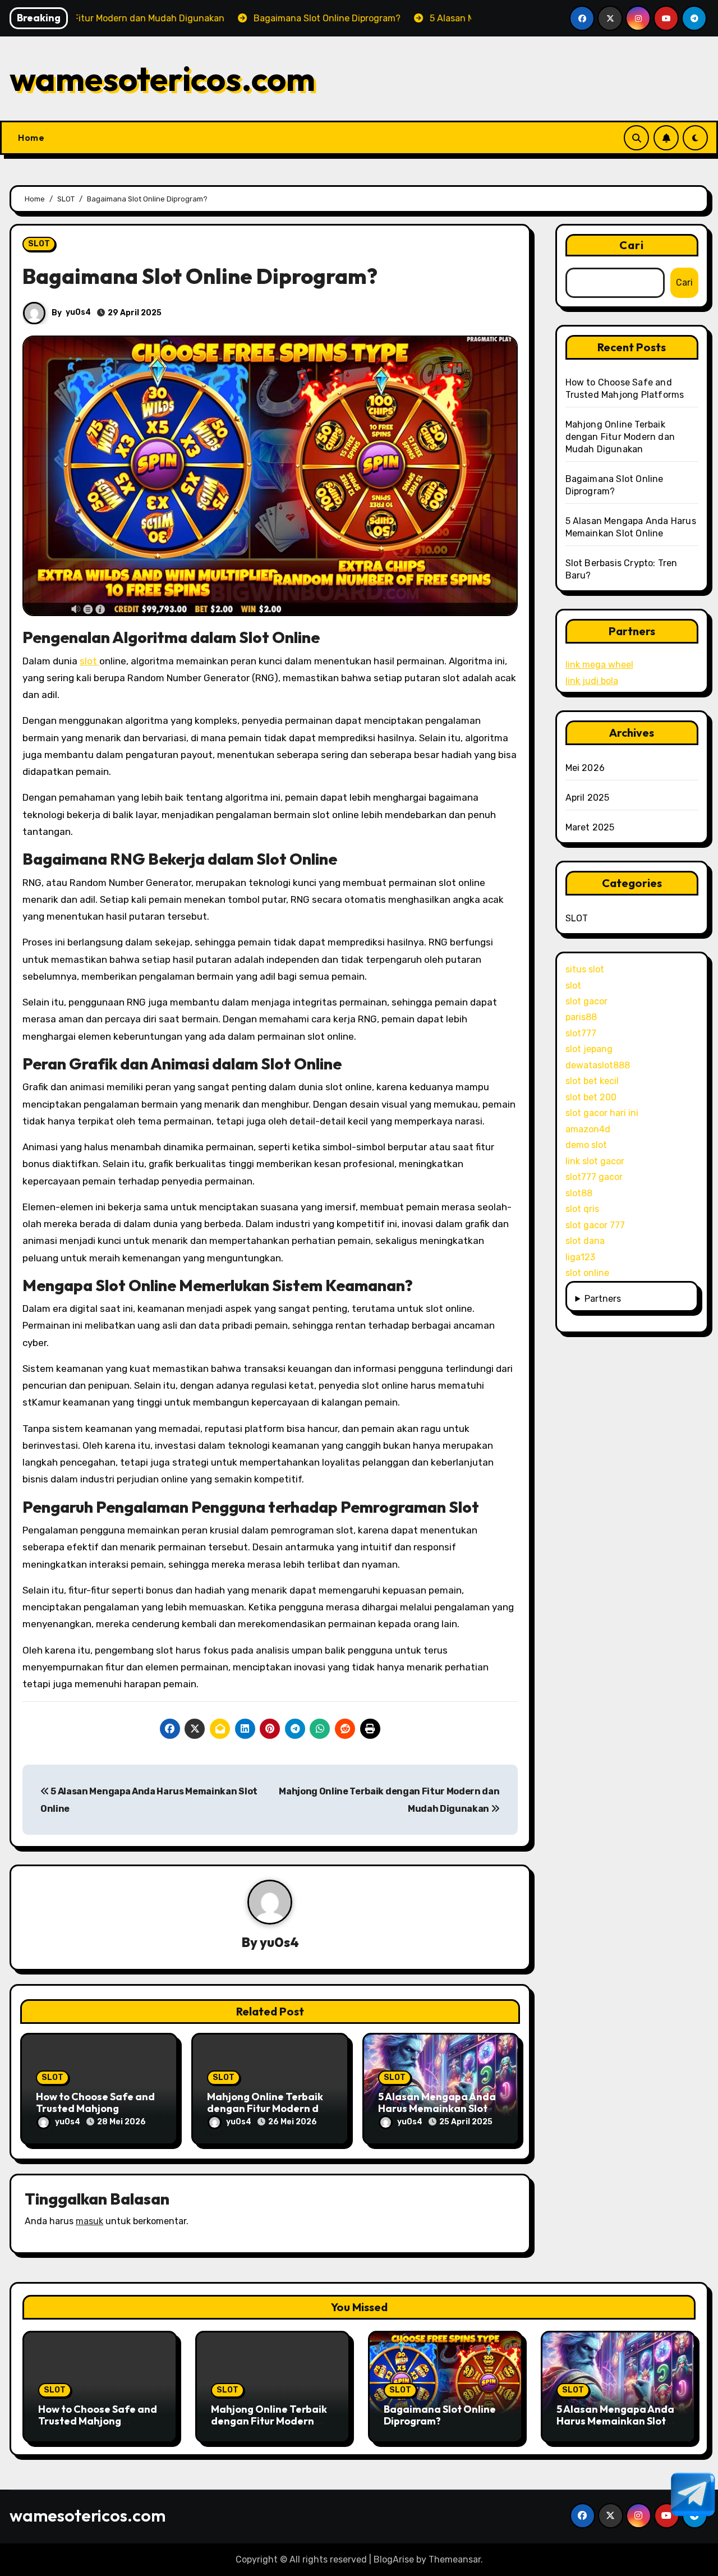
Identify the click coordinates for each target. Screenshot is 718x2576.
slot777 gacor (594, 1177)
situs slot (585, 969)
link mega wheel (599, 665)
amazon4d (588, 1129)
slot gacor (586, 1001)
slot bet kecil (592, 1081)
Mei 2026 (585, 768)
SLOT (39, 244)
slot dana (585, 1241)
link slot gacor (595, 1161)
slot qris (582, 1209)
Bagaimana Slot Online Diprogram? (440, 2415)
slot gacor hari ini (602, 1113)
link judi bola (592, 681)
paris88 (581, 1017)
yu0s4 (78, 312)
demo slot (586, 1145)
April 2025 (588, 798)
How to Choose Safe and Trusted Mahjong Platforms (95, 2109)
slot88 (579, 1193)
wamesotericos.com (162, 79)
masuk (89, 2221)
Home (31, 137)
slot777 (581, 1033)
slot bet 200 (591, 1097)
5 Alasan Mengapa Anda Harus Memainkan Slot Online (437, 2109)
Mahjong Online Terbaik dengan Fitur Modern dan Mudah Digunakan (269, 2109)
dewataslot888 (598, 1065)
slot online (587, 1273)
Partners (603, 1299)
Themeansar (455, 2559)
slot (89, 661)
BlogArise (394, 2559)
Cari (632, 245)
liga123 (580, 1257)
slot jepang (589, 1049)
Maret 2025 (590, 827)
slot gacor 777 (595, 1225)
